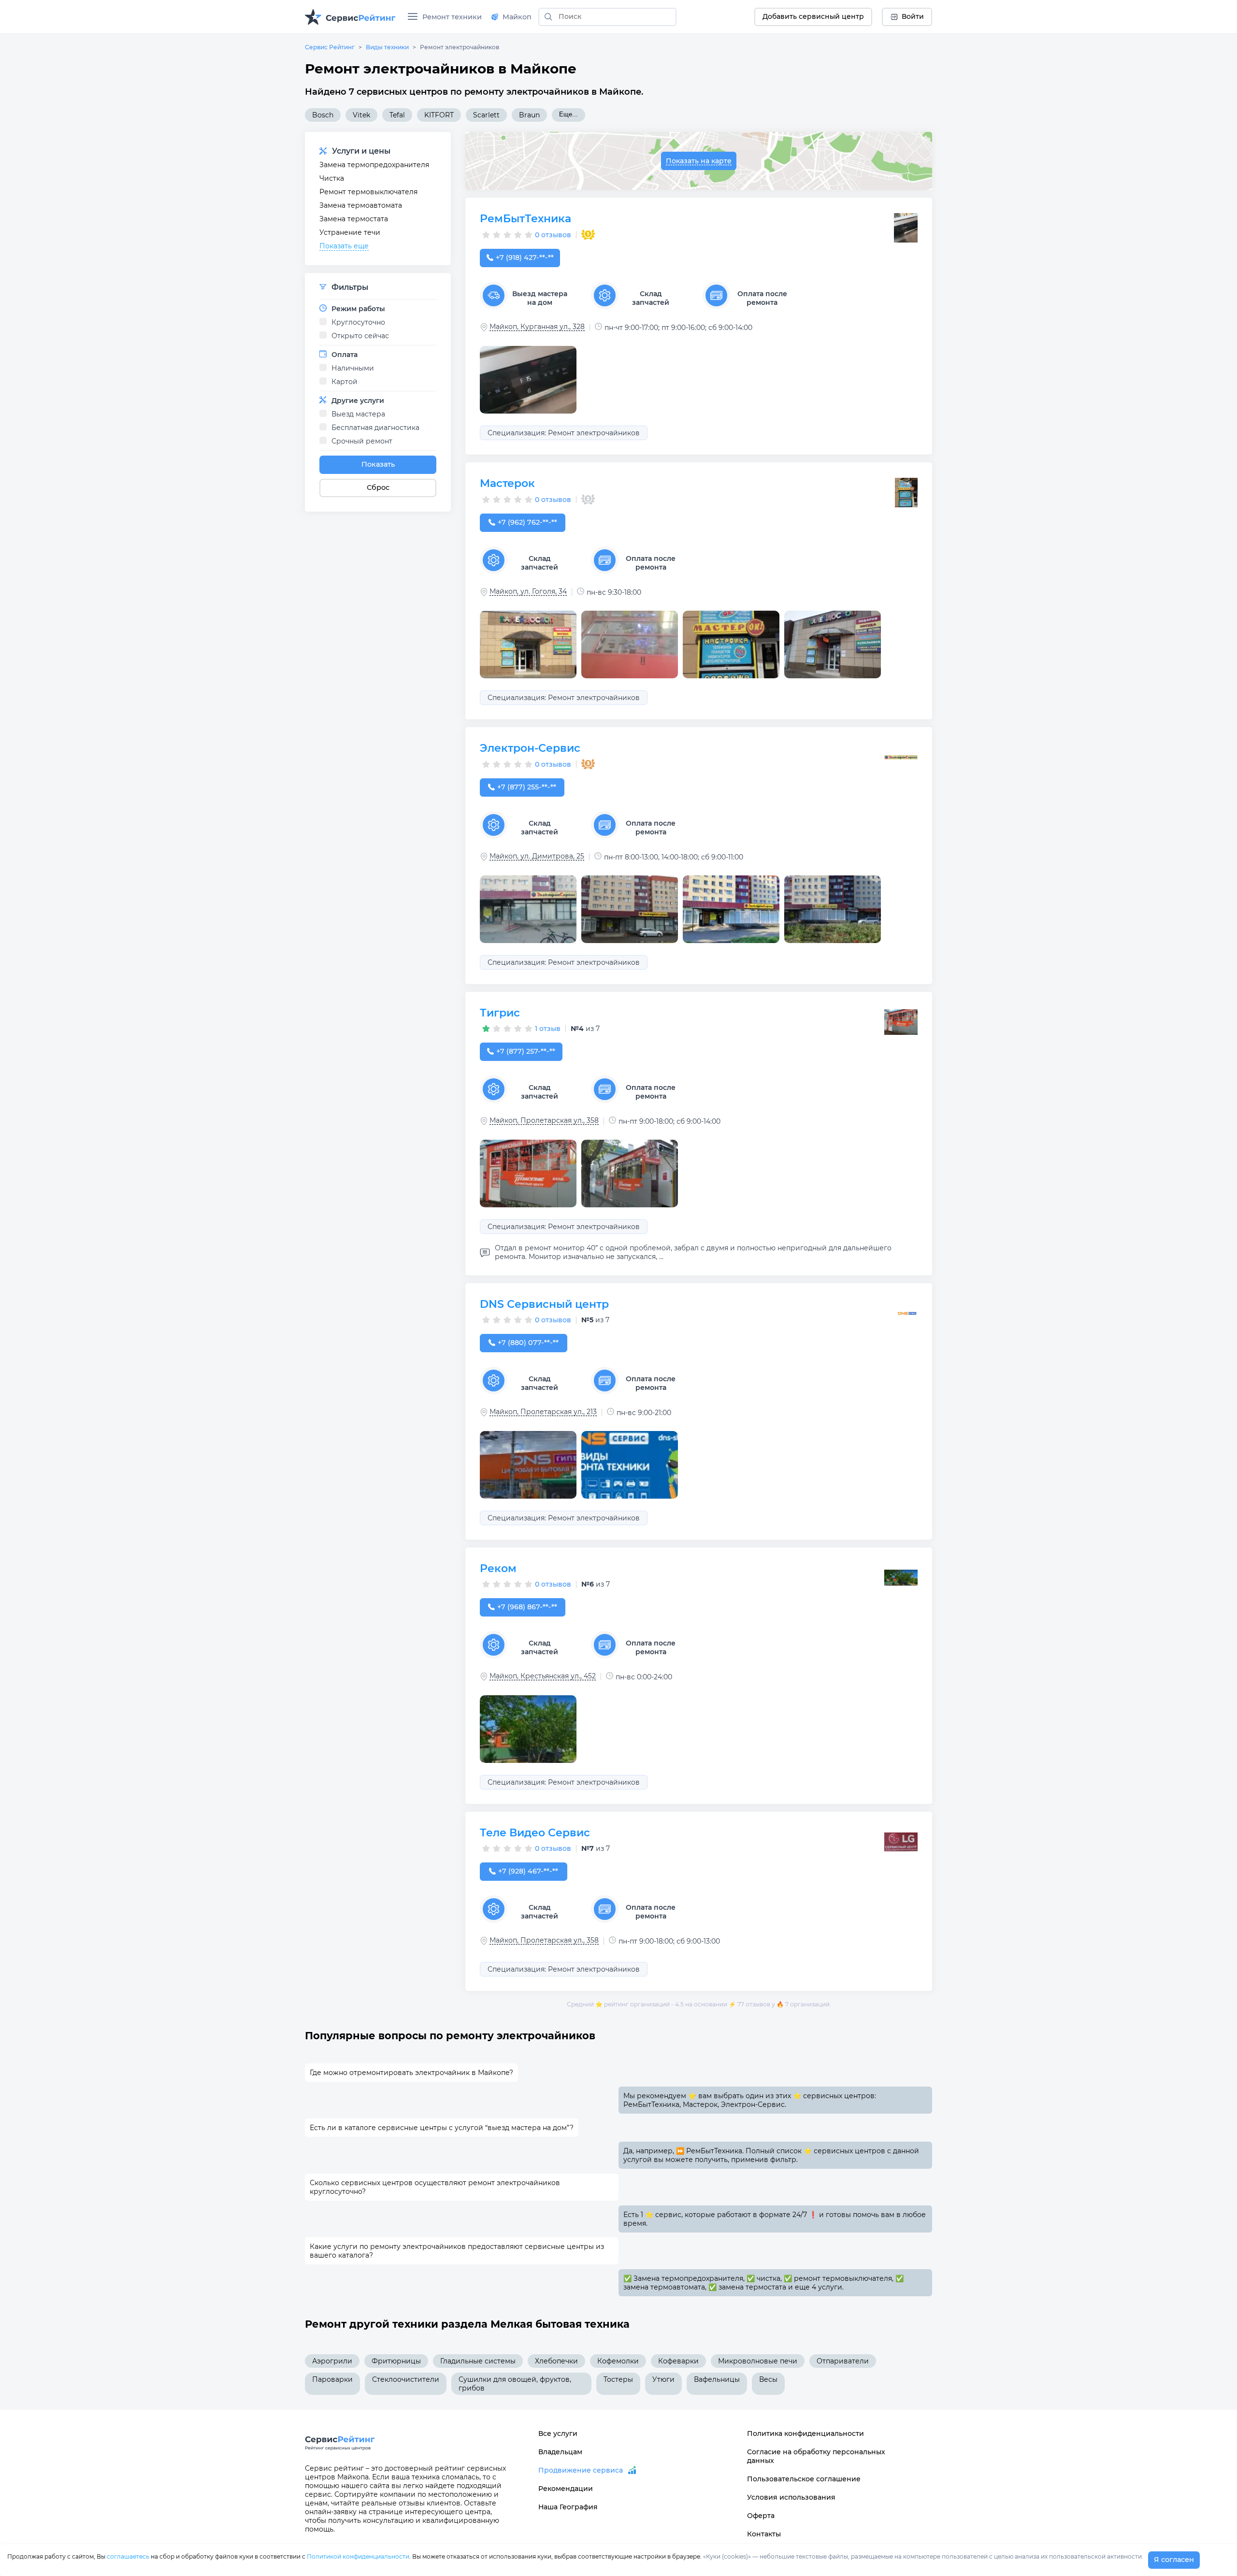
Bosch (323, 115)
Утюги (663, 2379)
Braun (529, 115)
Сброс (378, 487)
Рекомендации (566, 2489)
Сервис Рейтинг (330, 47)
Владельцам (560, 2452)
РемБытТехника (525, 219)
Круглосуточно (358, 322)
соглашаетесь (128, 2556)
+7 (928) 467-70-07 (528, 1871)
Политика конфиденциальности (805, 2433)
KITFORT (439, 115)
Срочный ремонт (362, 441)
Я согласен (1174, 2560)
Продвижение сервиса (581, 2470)
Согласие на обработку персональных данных (816, 2456)
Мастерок (507, 483)
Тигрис (500, 1013)
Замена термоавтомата (361, 205)
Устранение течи (350, 232)
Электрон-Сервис (530, 748)
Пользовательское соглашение (804, 2479)
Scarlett (486, 115)
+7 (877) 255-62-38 (527, 787)
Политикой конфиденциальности (358, 2556)
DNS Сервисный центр (544, 1304)
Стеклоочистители (406, 2379)
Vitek (361, 115)
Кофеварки (678, 2361)
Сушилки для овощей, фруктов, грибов (515, 2384)
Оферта (761, 2516)
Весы (768, 2379)
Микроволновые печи (758, 2361)
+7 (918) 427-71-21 (525, 258)
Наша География (568, 2507)
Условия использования (791, 2497)
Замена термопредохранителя (374, 165)
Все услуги (558, 2433)
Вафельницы (717, 2379)
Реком (498, 1568)
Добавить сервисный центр (813, 16)
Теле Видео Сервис (535, 1833)
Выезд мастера (358, 414)
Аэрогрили (332, 2361)
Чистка (332, 178)
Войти (913, 16)
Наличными (353, 368)
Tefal (397, 115)
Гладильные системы (478, 2361)
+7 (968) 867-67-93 (527, 1607)
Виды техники (387, 47)
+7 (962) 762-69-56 (527, 522)
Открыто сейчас (360, 336)
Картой (345, 382)
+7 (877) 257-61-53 (526, 1051)
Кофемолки (618, 2361)
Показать (378, 464)
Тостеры (618, 2379)
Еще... (568, 114)
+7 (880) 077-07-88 (528, 1343)
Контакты (764, 2534)
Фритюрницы (396, 2361)
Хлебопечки (556, 2361)
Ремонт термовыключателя (368, 192)
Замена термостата (354, 219)
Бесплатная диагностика (375, 428)
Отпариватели (843, 2361)
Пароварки (332, 2379)
